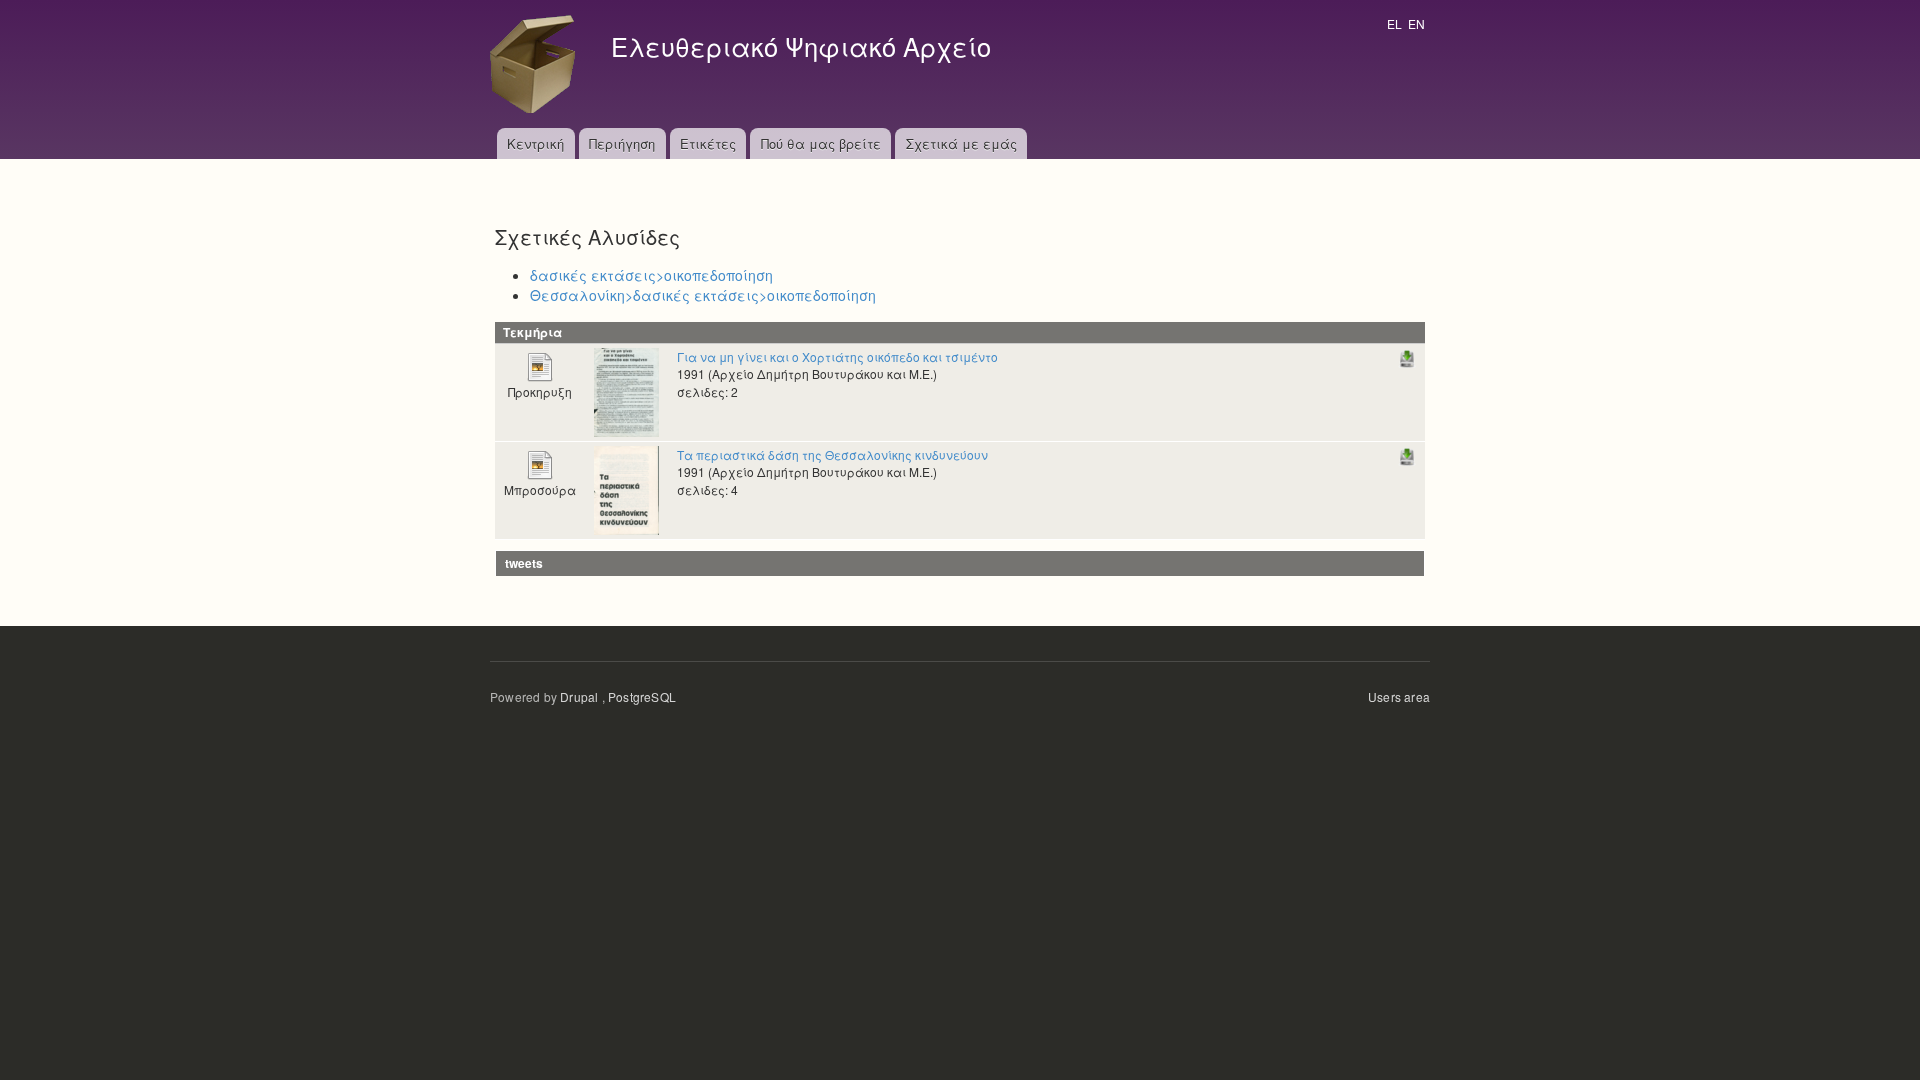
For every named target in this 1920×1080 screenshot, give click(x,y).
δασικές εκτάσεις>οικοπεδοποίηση (651, 275)
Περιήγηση (622, 143)
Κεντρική (535, 143)
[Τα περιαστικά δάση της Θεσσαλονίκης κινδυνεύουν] (626, 488)
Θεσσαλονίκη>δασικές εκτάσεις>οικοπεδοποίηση (703, 295)
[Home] (538, 64)
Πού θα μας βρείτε (821, 143)
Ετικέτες (708, 143)
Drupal (579, 696)
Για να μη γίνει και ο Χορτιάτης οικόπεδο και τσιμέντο (837, 356)
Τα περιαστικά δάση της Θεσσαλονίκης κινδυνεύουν (832, 454)
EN (1416, 23)
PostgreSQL (642, 696)
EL (1394, 23)
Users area (1399, 696)
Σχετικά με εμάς (961, 143)
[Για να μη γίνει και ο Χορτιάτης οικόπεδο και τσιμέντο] (626, 390)
